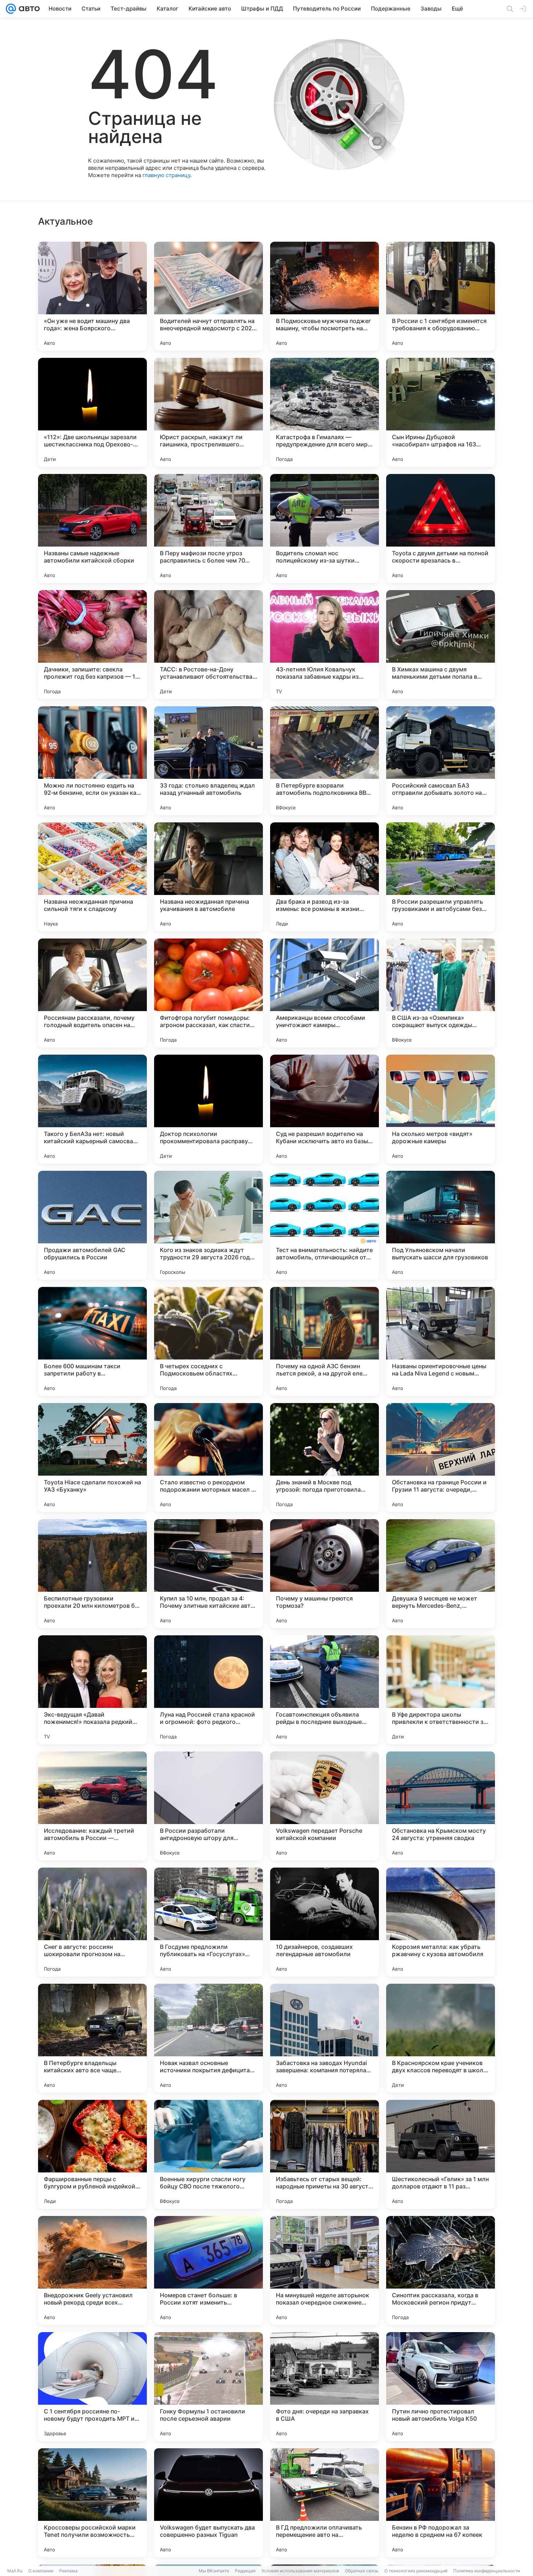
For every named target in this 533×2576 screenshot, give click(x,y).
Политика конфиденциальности (487, 2571)
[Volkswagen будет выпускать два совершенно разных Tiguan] (208, 2503)
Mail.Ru (15, 2571)
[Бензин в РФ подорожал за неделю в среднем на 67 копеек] (441, 2503)
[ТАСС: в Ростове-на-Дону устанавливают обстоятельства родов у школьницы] (208, 645)
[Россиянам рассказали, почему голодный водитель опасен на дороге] (92, 993)
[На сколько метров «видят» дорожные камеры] (441, 1109)
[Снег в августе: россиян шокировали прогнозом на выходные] (92, 1922)
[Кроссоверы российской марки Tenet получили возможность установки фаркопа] (92, 2503)
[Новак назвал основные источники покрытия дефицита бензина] (208, 2038)
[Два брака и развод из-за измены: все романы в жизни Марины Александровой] (325, 877)
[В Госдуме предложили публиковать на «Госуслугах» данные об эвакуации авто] (208, 1922)
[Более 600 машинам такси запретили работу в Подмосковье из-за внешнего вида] (92, 1341)
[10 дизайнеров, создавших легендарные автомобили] (325, 1922)
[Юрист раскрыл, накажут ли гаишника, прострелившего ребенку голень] (208, 412)
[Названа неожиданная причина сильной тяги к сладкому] (92, 877)
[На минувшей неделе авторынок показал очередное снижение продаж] (325, 2270)
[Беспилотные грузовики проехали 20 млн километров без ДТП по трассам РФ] (92, 1574)
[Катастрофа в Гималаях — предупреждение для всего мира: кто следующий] (325, 412)
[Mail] (11, 9)
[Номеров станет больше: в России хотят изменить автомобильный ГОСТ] (208, 2270)
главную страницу (166, 175)
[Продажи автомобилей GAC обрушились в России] (92, 1225)
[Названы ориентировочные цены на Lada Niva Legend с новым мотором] (441, 1341)
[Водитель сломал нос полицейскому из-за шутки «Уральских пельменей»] (325, 528)
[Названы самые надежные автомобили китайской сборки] (92, 528)
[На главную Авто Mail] (28, 9)
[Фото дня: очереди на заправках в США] (325, 2387)
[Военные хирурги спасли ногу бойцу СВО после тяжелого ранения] (208, 2154)
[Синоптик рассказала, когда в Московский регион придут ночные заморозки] (441, 2270)
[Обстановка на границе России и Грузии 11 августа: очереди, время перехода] (441, 1457)
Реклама (68, 2571)
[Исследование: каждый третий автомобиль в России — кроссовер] (92, 1806)
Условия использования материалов (300, 2571)
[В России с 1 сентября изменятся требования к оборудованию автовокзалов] (441, 296)
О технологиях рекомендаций (416, 2571)
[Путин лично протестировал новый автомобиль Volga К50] (441, 2387)
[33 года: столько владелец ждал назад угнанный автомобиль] (208, 761)
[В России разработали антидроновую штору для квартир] (208, 1806)
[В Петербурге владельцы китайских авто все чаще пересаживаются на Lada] (92, 2038)
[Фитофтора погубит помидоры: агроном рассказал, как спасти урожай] (208, 993)
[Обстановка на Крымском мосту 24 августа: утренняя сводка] (441, 1806)
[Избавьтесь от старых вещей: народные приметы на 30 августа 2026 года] (325, 2154)
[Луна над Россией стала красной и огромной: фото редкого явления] (208, 1690)
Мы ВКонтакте (214, 2571)
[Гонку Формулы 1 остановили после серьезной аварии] (208, 2387)
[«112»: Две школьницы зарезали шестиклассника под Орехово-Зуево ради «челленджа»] (92, 412)
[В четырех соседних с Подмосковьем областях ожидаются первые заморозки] (208, 1341)
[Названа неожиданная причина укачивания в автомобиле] (208, 877)
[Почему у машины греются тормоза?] (325, 1574)
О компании (41, 2571)
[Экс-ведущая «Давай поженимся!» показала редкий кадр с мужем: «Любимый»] (92, 1690)
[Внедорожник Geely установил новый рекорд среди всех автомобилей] (92, 2270)
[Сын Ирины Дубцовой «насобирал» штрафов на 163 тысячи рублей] (441, 412)
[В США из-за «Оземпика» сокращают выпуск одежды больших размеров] (441, 993)
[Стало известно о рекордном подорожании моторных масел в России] (208, 1457)
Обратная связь (362, 2571)
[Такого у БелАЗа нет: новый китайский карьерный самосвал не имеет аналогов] (92, 1109)
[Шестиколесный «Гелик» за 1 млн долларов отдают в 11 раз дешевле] (441, 2154)
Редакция (245, 2571)
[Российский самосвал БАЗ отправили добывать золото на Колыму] (441, 761)
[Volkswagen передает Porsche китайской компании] (325, 1806)
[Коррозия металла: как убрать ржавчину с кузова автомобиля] (441, 1922)
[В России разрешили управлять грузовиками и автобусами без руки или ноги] (441, 877)
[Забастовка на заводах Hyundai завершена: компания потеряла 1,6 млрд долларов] (325, 2038)
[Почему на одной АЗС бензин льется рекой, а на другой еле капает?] (325, 1341)
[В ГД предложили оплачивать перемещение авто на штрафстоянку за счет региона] (325, 2503)
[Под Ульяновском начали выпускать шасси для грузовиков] (441, 1225)
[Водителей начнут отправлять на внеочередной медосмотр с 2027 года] (208, 296)
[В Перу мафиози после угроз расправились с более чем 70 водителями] (208, 528)
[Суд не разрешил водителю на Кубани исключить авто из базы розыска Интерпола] (325, 1109)
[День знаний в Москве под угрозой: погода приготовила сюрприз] (325, 1457)
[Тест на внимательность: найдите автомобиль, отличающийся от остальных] (325, 1225)
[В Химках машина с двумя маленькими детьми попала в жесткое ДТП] (441, 645)
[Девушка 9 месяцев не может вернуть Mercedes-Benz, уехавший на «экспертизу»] (441, 1574)
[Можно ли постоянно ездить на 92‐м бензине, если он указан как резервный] (92, 761)
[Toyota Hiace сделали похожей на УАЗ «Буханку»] (92, 1457)
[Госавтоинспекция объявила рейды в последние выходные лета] (325, 1690)
